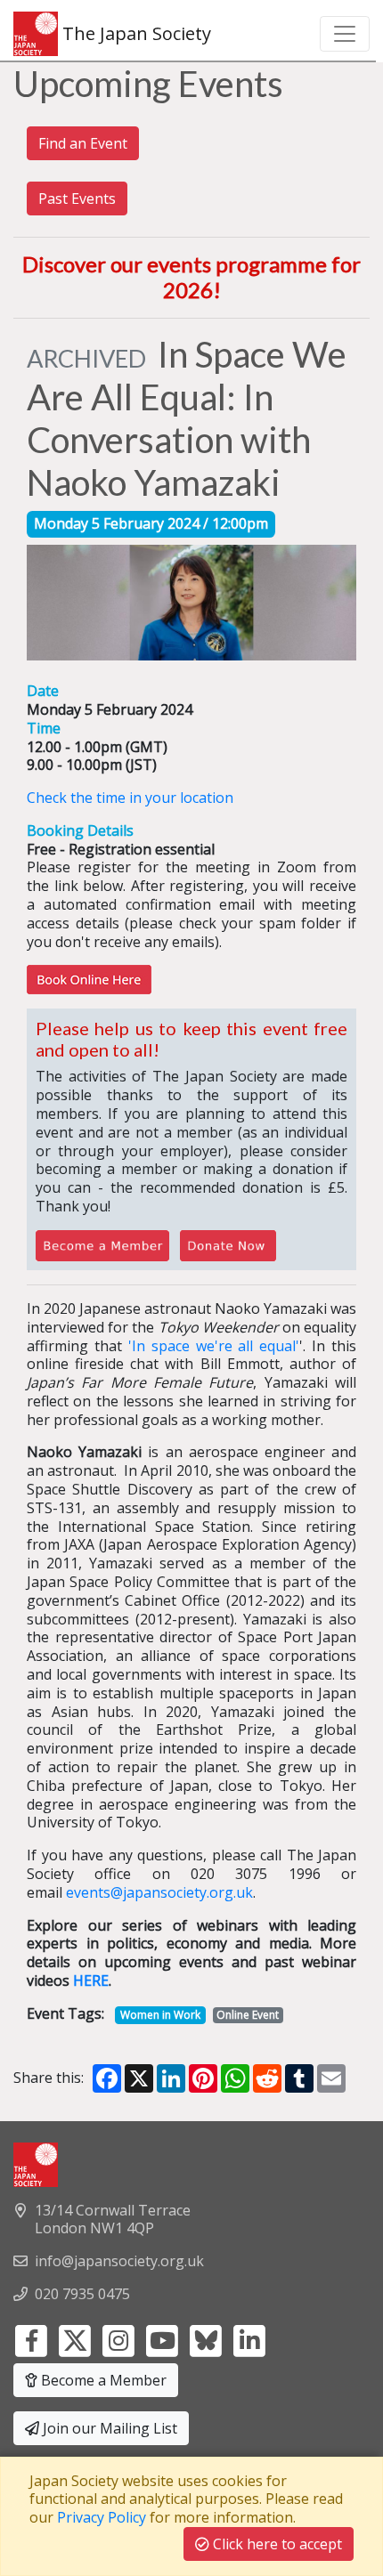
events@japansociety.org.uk (159, 1892)
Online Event (248, 2015)
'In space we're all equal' (214, 1346)
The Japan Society (134, 33)
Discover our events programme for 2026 (191, 277)
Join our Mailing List (108, 2428)
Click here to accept (276, 2544)
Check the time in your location (130, 798)
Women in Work (160, 2015)
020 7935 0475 (82, 2294)
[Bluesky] (206, 2339)
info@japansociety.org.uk (119, 2261)
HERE (91, 1981)
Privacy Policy (102, 2517)
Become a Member (102, 2380)
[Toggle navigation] (345, 34)
